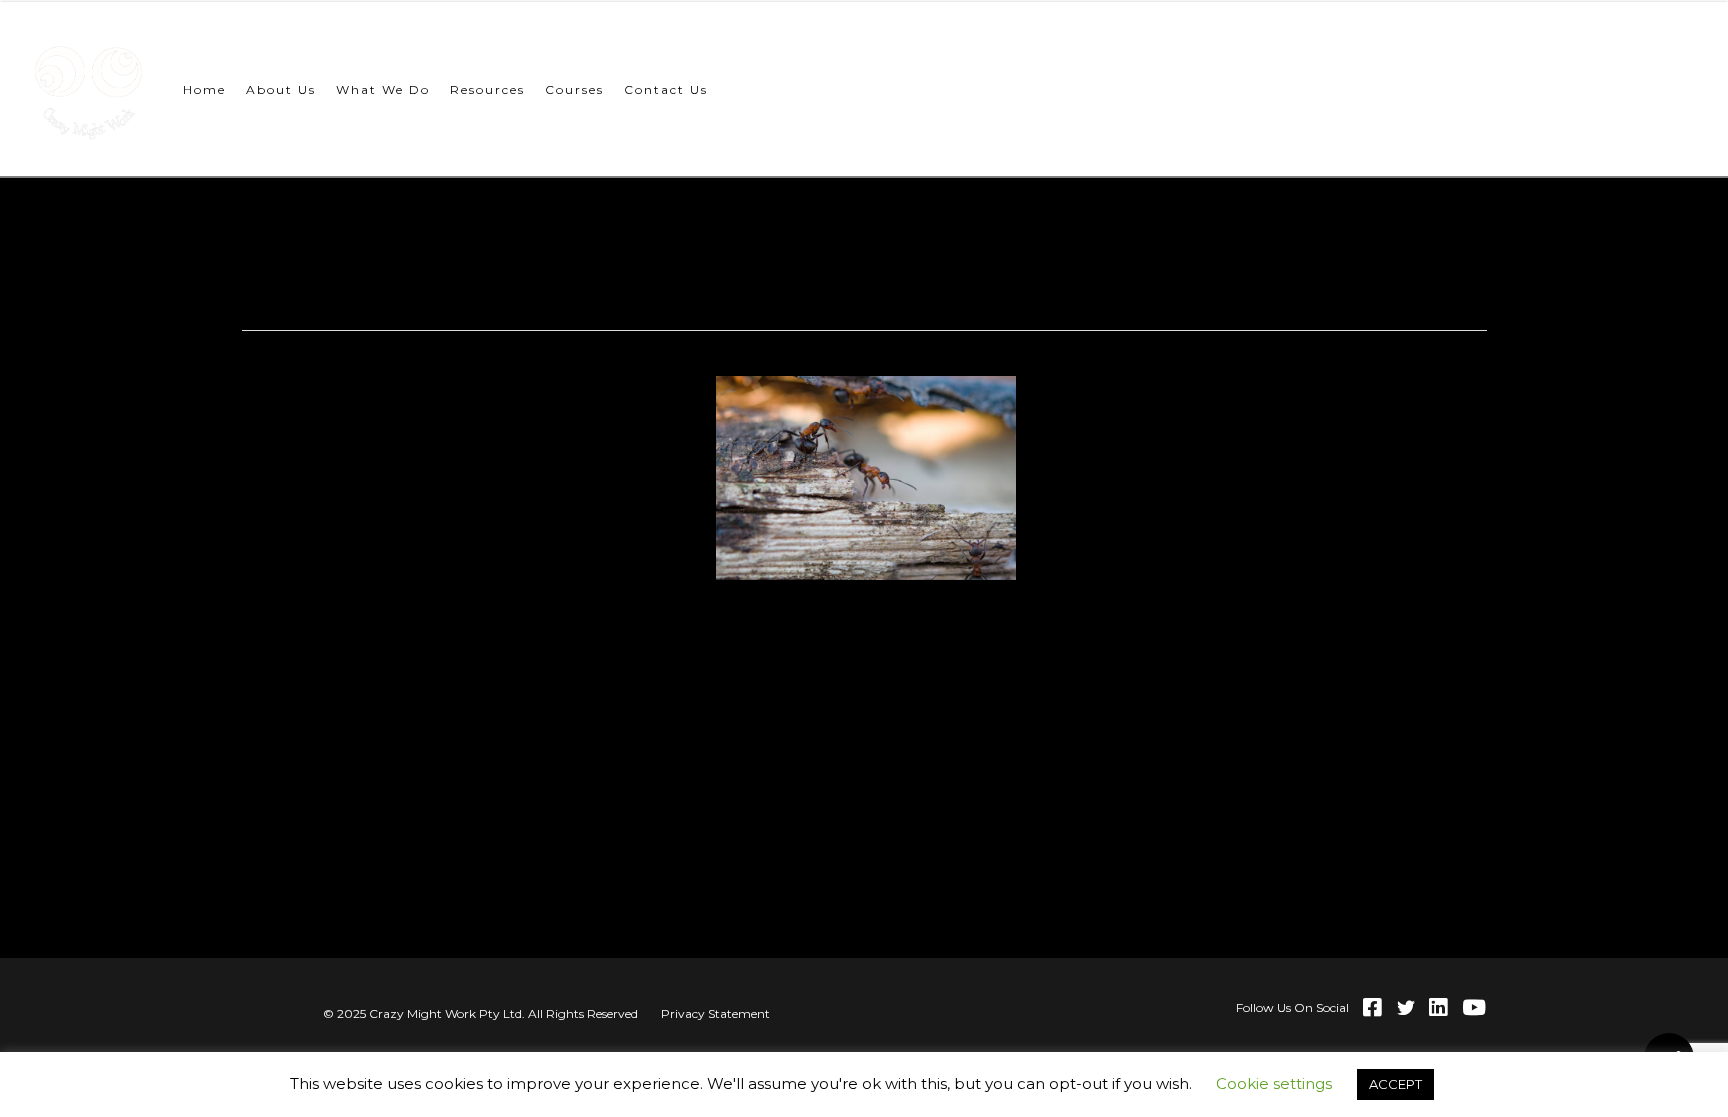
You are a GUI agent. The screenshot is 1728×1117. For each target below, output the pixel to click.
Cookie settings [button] (1274, 1083)
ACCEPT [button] (1395, 1084)
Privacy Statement (715, 1013)
